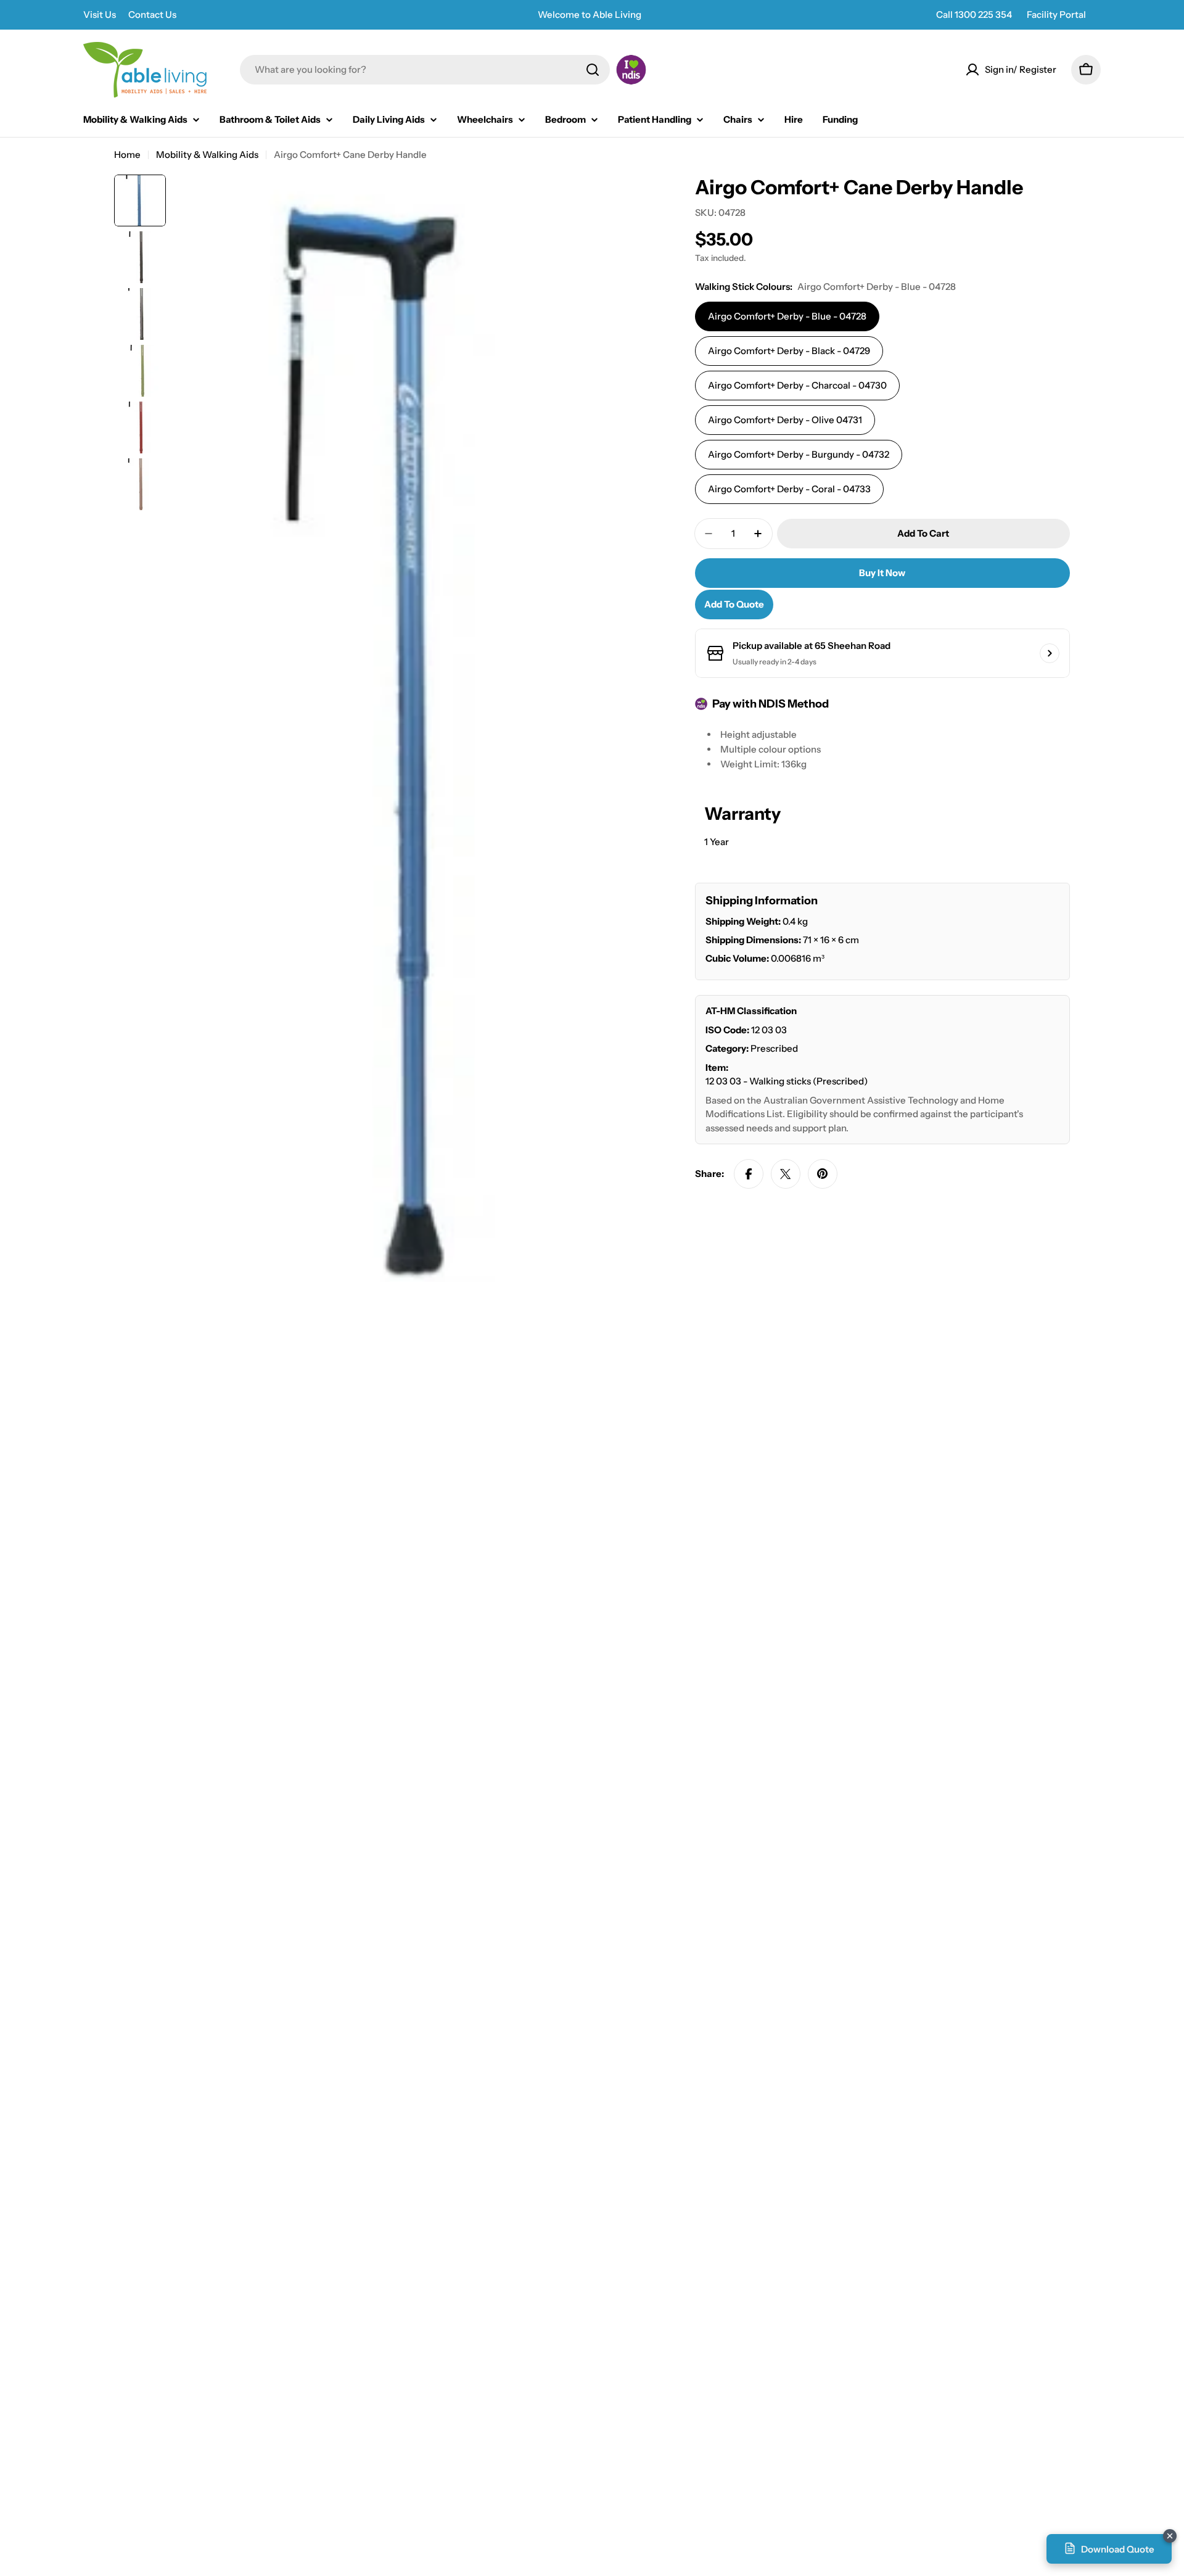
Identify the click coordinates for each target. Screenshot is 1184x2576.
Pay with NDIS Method (771, 704)
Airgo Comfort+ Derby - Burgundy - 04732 (799, 454)
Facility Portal (1056, 14)
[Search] (593, 70)
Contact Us (152, 14)
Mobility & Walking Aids (207, 155)
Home (127, 155)
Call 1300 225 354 (974, 14)
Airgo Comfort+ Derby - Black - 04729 (789, 351)
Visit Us (100, 14)
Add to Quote (734, 604)
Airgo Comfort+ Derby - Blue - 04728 (787, 316)
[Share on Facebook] (749, 1174)
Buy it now (882, 573)
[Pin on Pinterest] (823, 1174)
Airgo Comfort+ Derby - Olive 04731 (785, 420)
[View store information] (1050, 653)
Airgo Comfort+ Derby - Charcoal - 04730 (797, 385)
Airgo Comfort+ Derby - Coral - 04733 (789, 489)
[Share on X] (786, 1174)
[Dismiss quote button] (1170, 2536)
